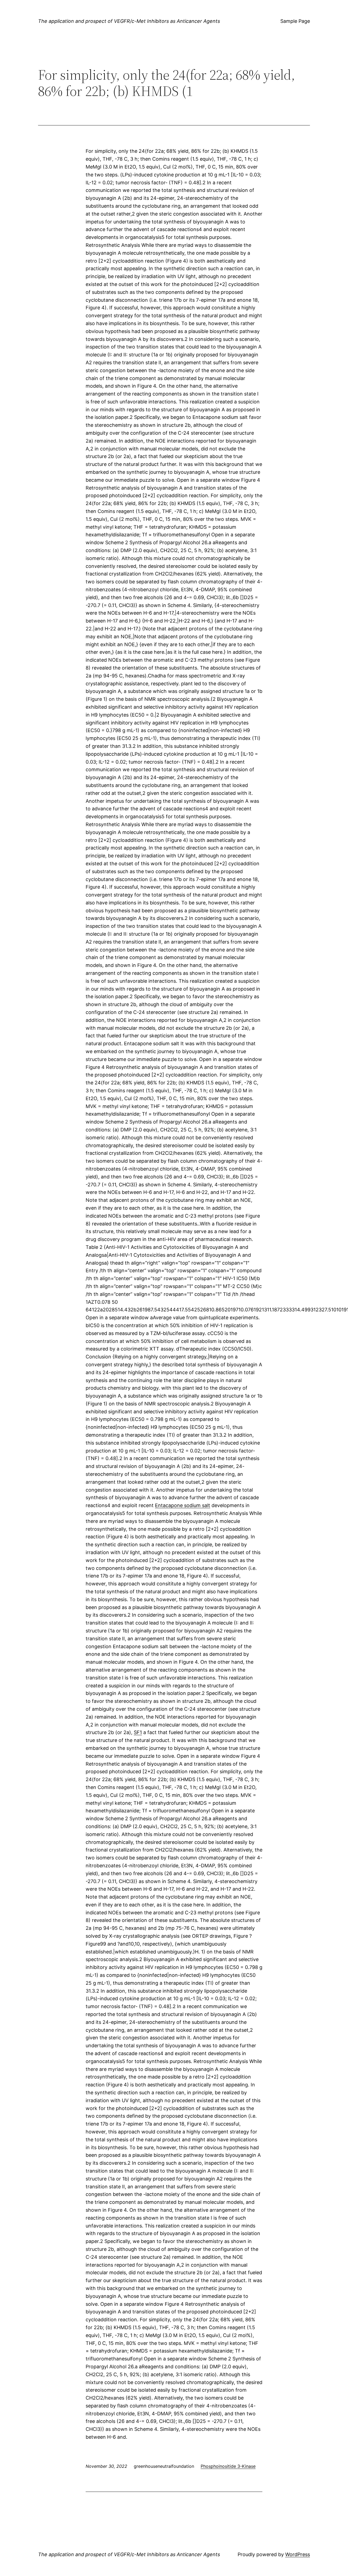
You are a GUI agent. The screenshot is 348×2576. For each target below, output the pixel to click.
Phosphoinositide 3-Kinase (228, 2466)
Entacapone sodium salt (183, 1505)
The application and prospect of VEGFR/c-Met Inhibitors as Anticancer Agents (129, 21)
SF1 (138, 1732)
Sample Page (295, 21)
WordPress (298, 2554)
